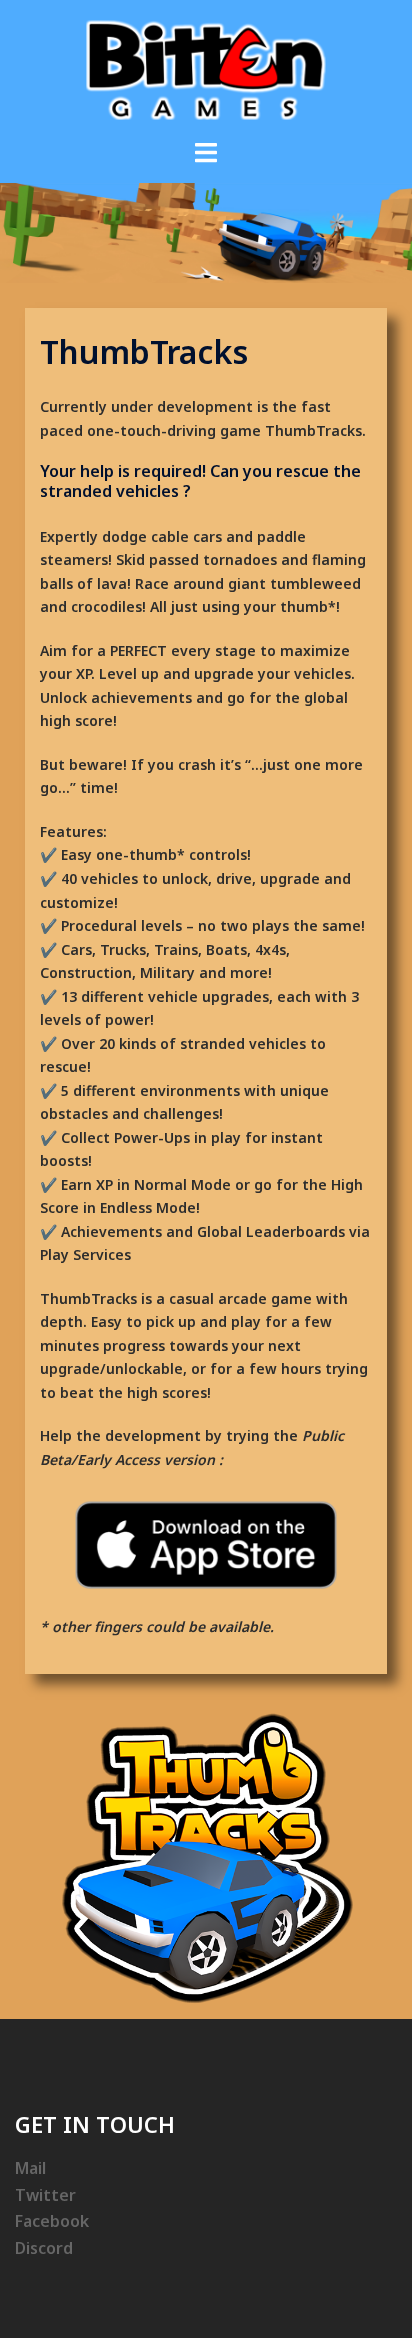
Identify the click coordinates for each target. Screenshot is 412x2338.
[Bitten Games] (205, 68)
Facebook (52, 2221)
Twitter (45, 2195)
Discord (44, 2248)
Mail (30, 2168)
